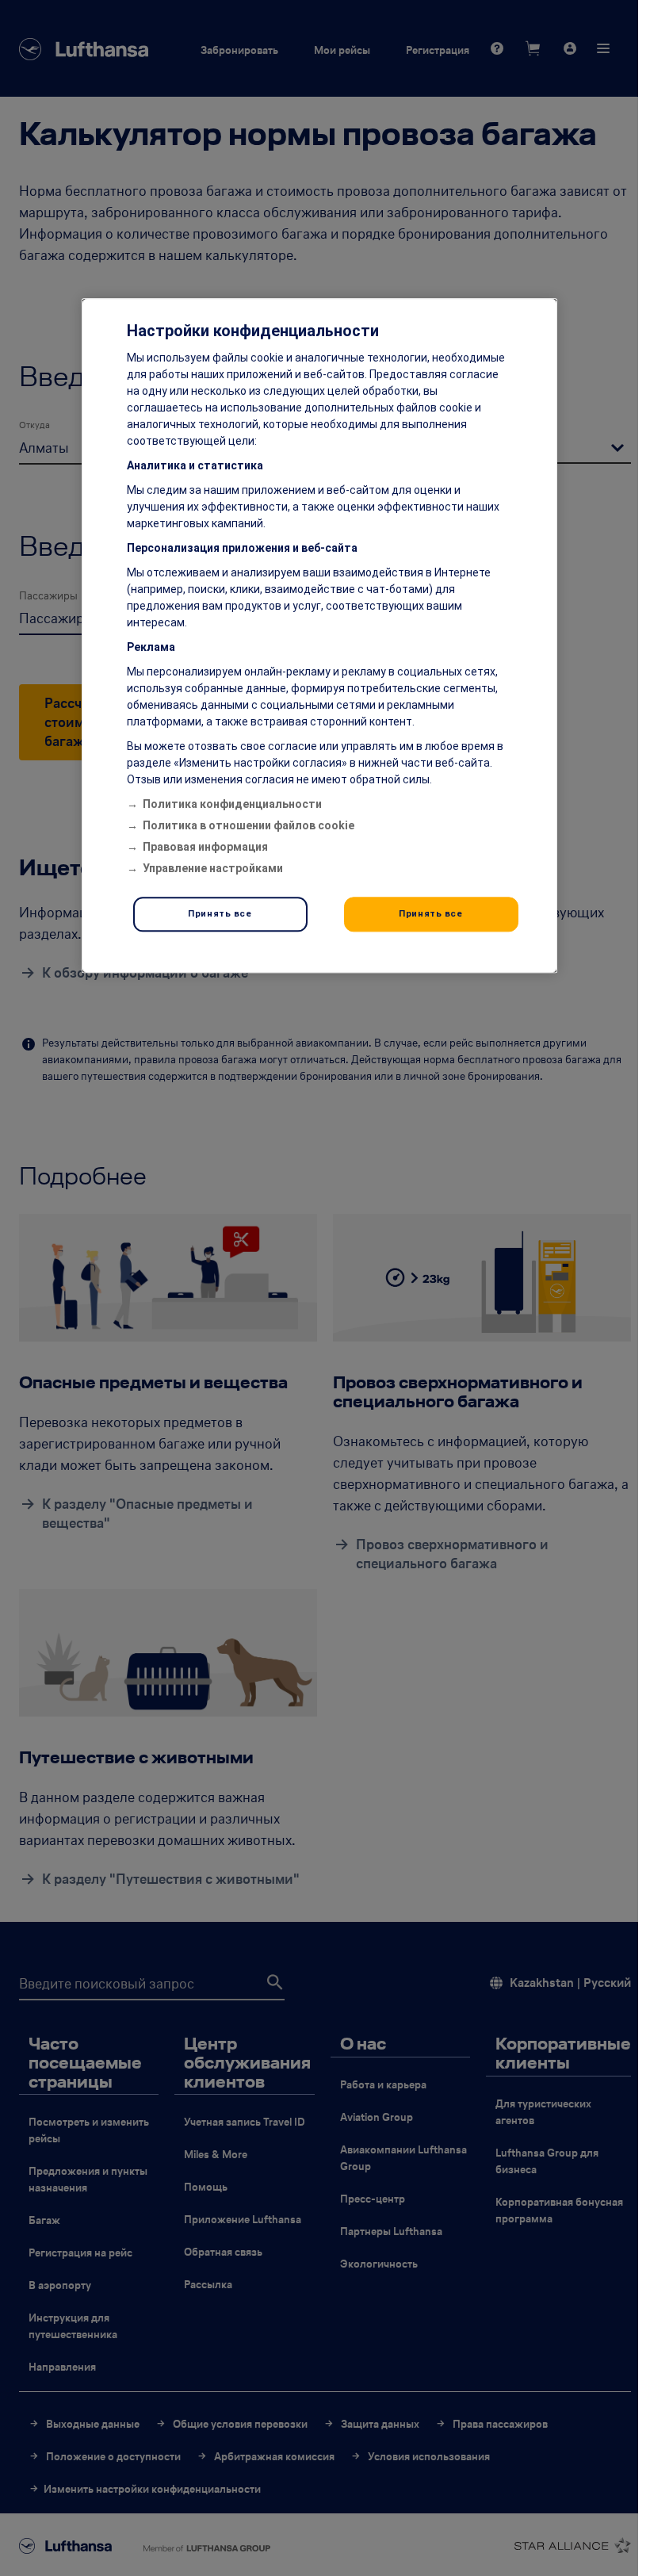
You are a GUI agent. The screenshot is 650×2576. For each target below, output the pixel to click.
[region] (319, 636)
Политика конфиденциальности (232, 805)
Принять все (220, 914)
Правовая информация (205, 848)
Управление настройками (213, 869)
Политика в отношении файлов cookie (249, 826)
